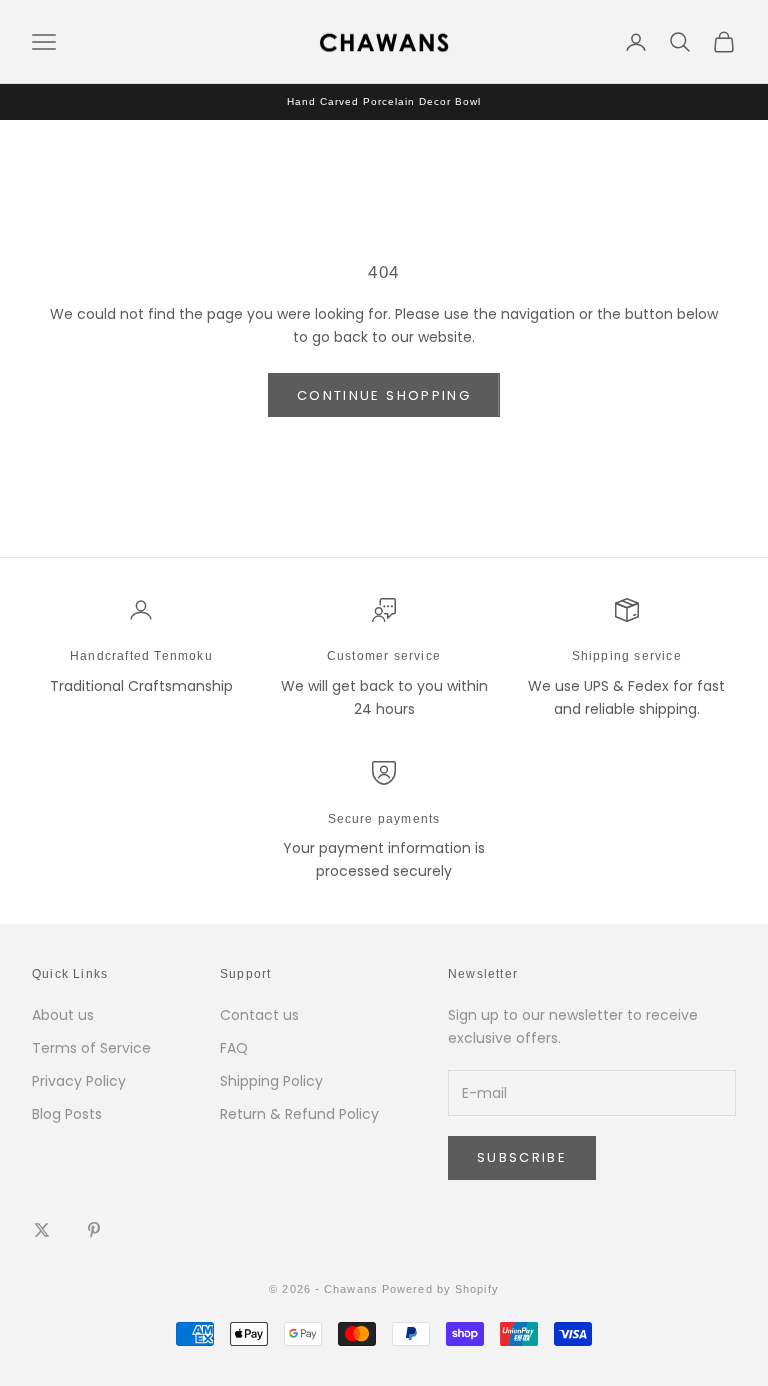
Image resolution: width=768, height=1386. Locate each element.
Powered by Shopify (440, 1289)
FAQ (234, 1048)
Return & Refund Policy (299, 1114)
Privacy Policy (79, 1081)
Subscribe (522, 1157)
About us (63, 1015)
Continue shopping (384, 395)
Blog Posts (67, 1114)
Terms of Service (91, 1048)
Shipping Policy (271, 1081)
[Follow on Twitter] (42, 1230)
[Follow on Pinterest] (94, 1230)
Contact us (259, 1015)
